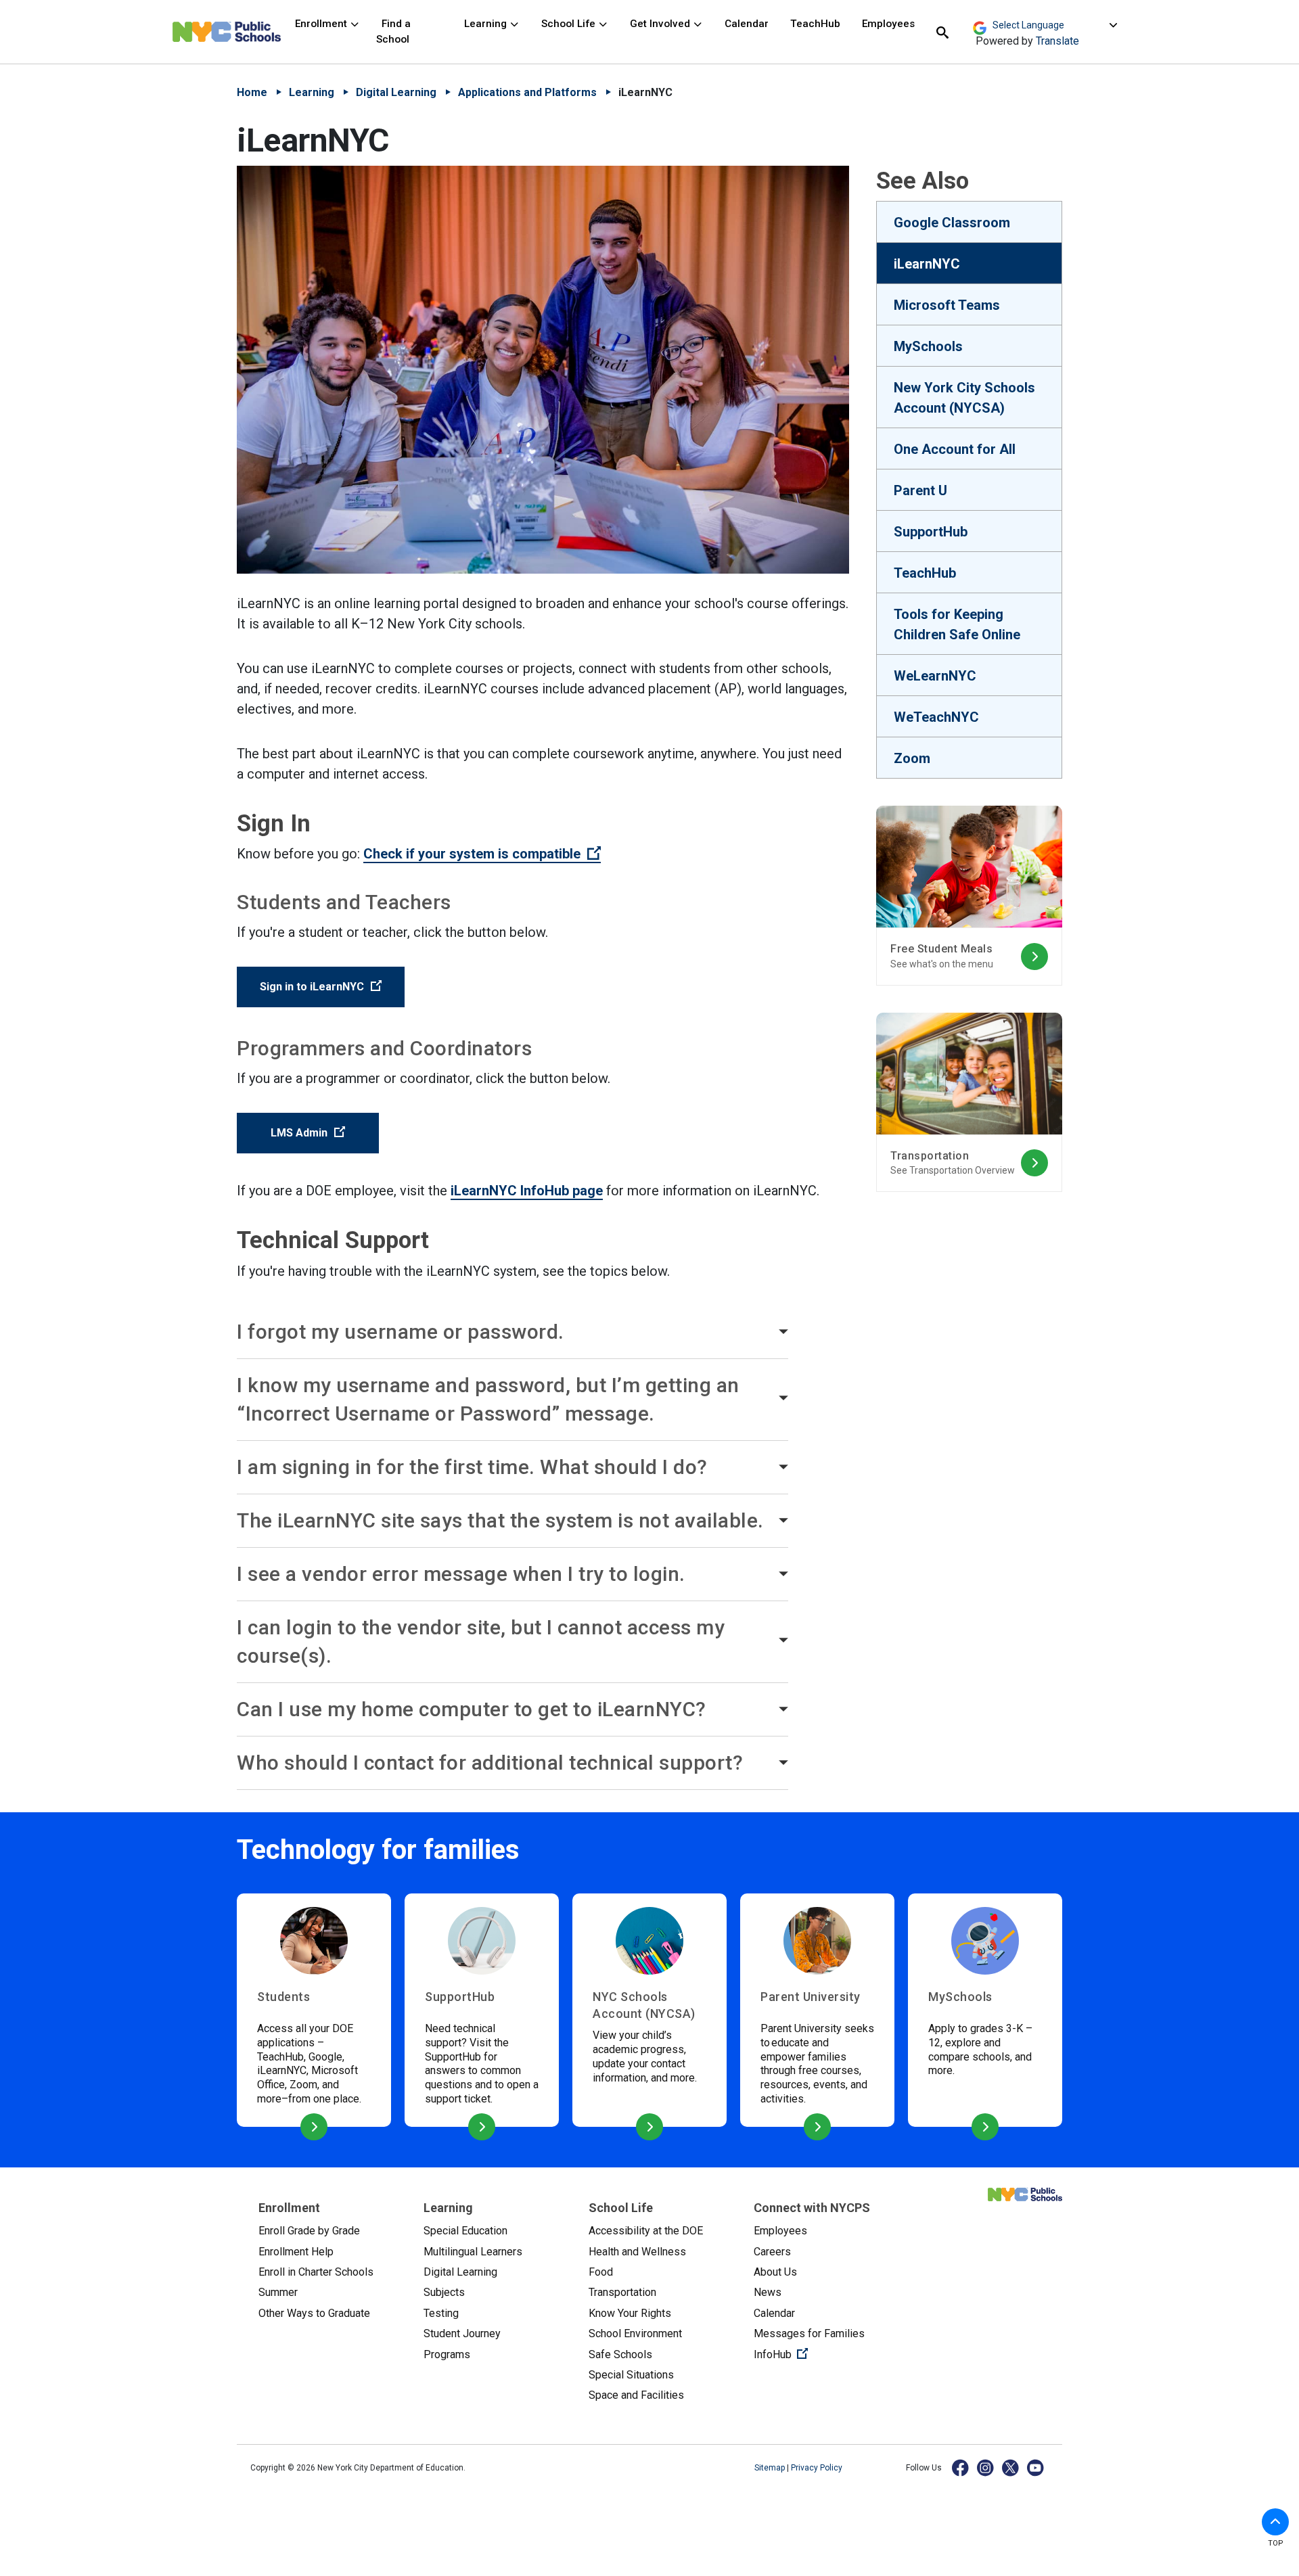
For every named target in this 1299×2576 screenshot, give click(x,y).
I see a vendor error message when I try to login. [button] (461, 1574)
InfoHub (825, 2354)
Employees (888, 24)
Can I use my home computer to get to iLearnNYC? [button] (472, 1709)
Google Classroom (952, 223)
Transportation (622, 2292)
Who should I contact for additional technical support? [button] (490, 1763)
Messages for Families (809, 2333)
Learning (487, 24)
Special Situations (631, 2375)
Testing (441, 2313)
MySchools (928, 346)
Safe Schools (620, 2354)
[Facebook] (961, 2467)
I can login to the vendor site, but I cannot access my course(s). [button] (481, 1641)
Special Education (465, 2231)
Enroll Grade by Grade (309, 2231)
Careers (772, 2252)
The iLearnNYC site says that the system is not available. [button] (500, 1520)
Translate (1057, 41)
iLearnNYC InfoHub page (527, 1191)
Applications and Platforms (527, 92)
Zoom (912, 758)
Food (601, 2272)
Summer (278, 2292)
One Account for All (955, 449)
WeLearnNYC (935, 676)
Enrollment (322, 24)
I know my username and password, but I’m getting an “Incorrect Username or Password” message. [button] (488, 1399)
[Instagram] (986, 2467)
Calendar (747, 24)
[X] (1011, 2467)
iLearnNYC (927, 264)
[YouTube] (1036, 2467)
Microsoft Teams (947, 305)
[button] (1275, 2522)
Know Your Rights (630, 2313)
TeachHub (815, 24)
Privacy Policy (817, 2468)
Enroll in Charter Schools (316, 2272)
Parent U (920, 490)
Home (252, 92)
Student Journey (462, 2333)
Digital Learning (396, 92)
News (768, 2292)
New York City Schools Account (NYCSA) (964, 398)
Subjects (444, 2292)
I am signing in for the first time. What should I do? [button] (472, 1467)
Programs (447, 2354)
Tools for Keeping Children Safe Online (957, 624)
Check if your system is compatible (482, 854)
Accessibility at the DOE (646, 2231)
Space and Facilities (636, 2395)
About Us (775, 2272)
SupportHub (931, 532)
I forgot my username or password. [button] (401, 1332)
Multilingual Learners (473, 2252)
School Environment (635, 2333)
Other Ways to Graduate (314, 2313)
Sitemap (771, 2468)
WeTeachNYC (936, 717)
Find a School (393, 31)
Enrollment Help (296, 2252)
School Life (570, 24)
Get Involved (661, 24)
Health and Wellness (637, 2252)
